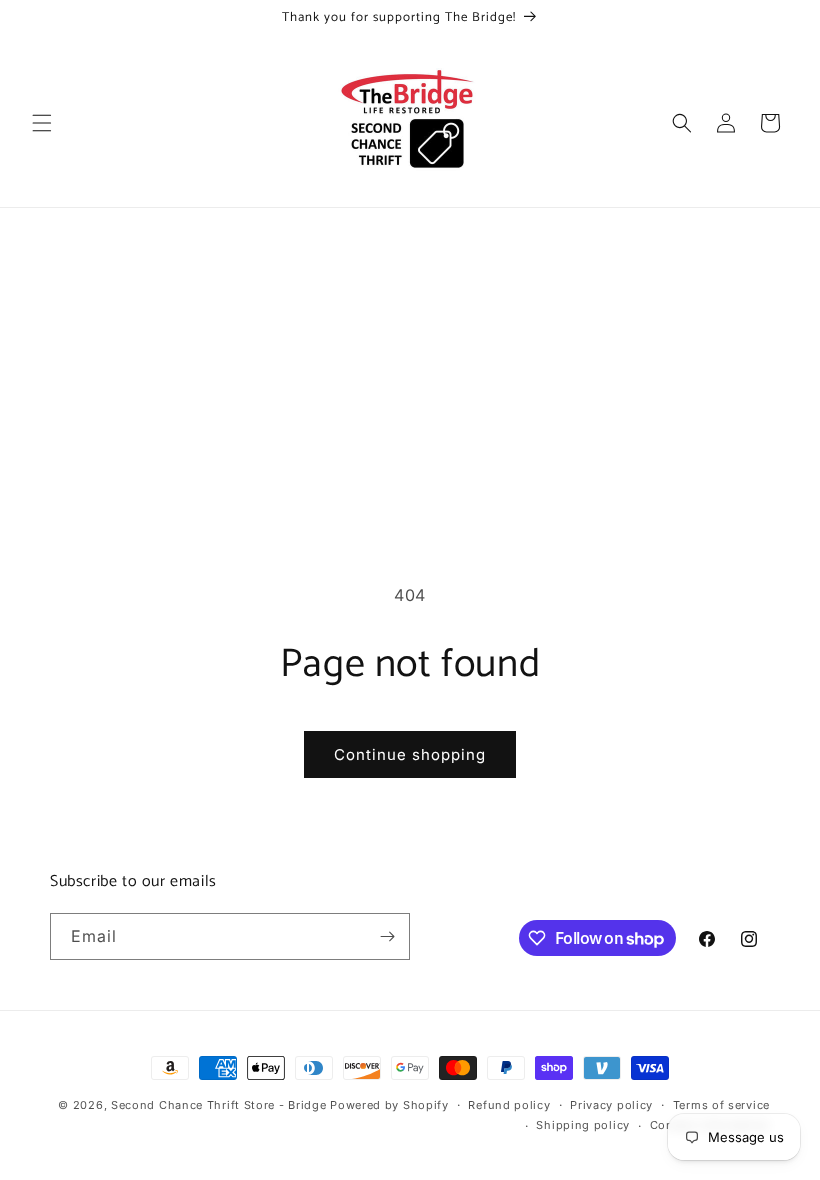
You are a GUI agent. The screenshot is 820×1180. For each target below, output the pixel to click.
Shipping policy (583, 1125)
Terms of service (721, 1105)
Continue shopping (410, 754)
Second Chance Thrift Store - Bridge (219, 1105)
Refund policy (509, 1105)
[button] (42, 123)
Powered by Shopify (389, 1105)
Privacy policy (611, 1105)
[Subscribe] (387, 936)
